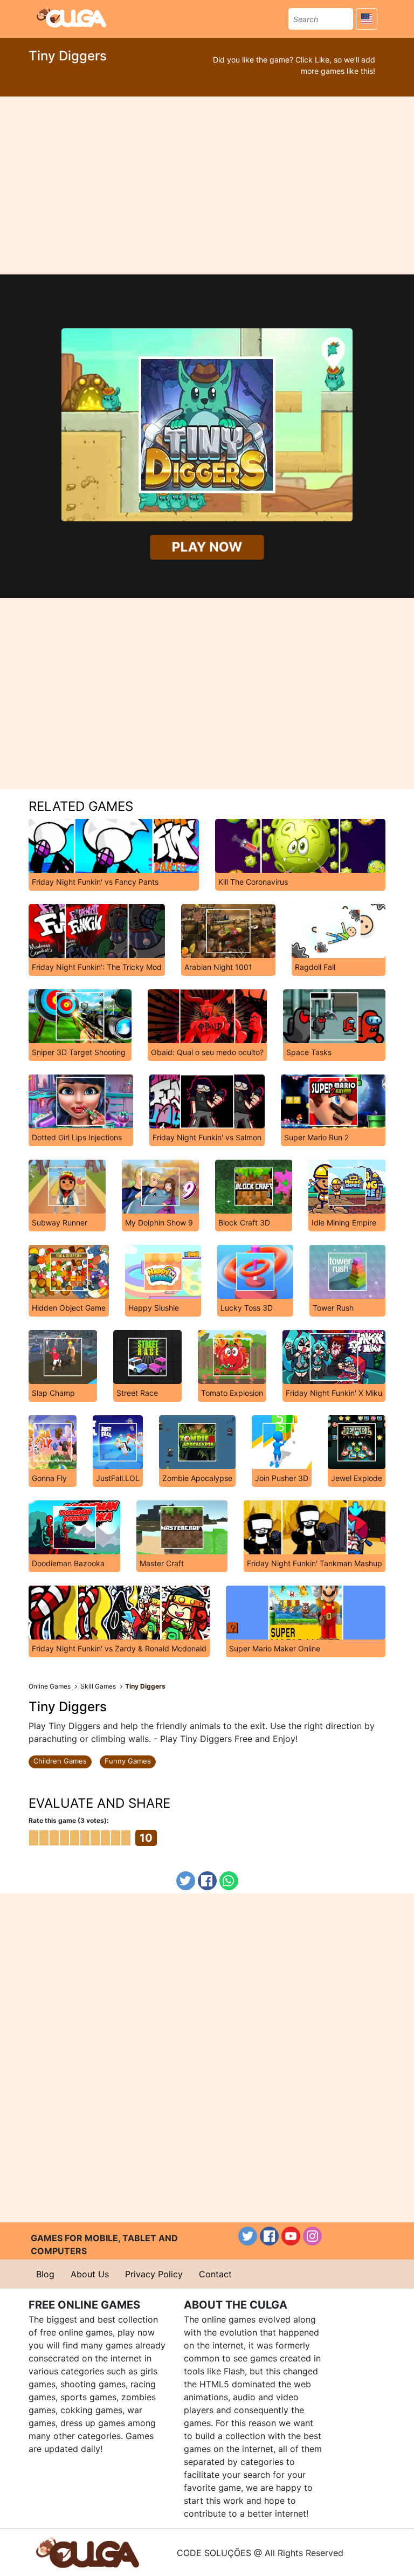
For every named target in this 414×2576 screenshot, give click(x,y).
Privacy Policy (154, 2274)
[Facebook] (207, 1881)
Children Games (60, 1761)
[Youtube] (291, 2236)
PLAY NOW (207, 547)
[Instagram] (312, 2236)
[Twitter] (186, 1881)
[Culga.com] (71, 17)
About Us (90, 2274)
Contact (215, 2274)
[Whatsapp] (229, 1881)
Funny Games (128, 1761)
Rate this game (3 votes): (69, 1820)
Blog (45, 2274)
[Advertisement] (207, 185)
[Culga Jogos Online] (88, 2552)
